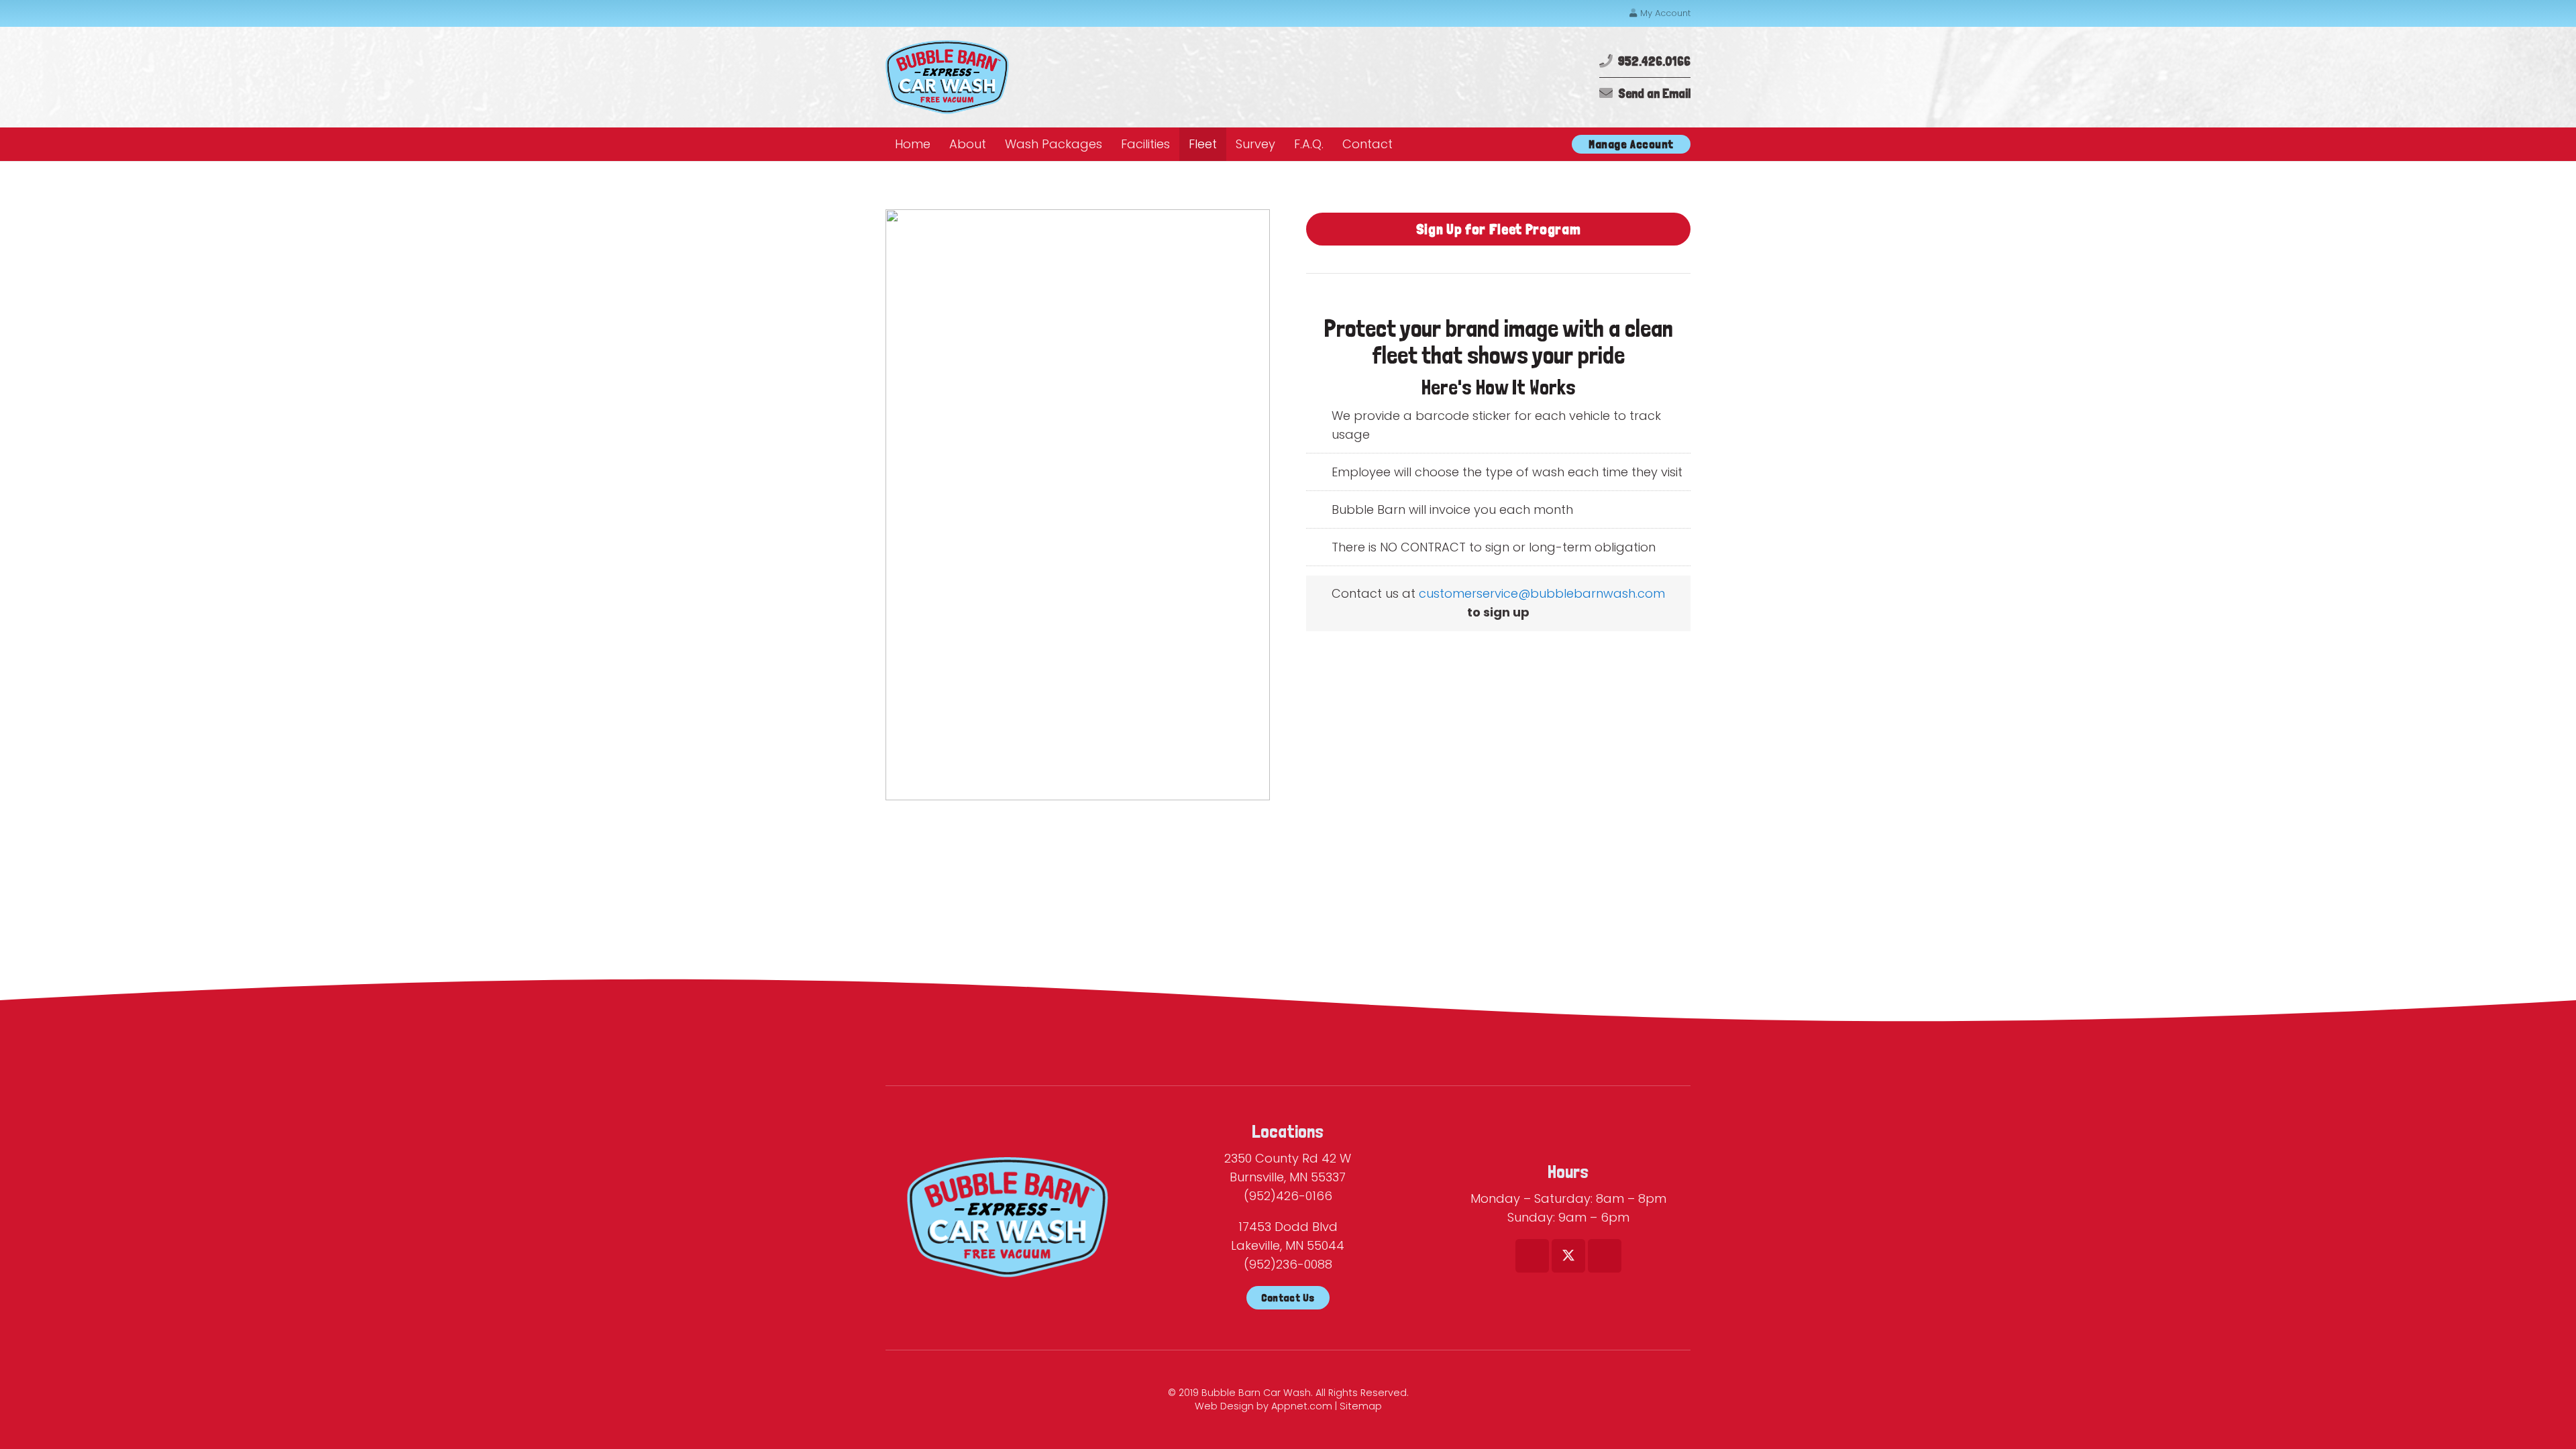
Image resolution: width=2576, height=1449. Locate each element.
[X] (1568, 1256)
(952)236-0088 (1288, 1264)
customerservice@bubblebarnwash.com (1542, 593)
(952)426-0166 (1288, 1196)
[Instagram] (1605, 1256)
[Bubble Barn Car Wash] (947, 77)
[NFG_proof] (1078, 505)
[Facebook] (1532, 1256)
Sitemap (1361, 1406)
